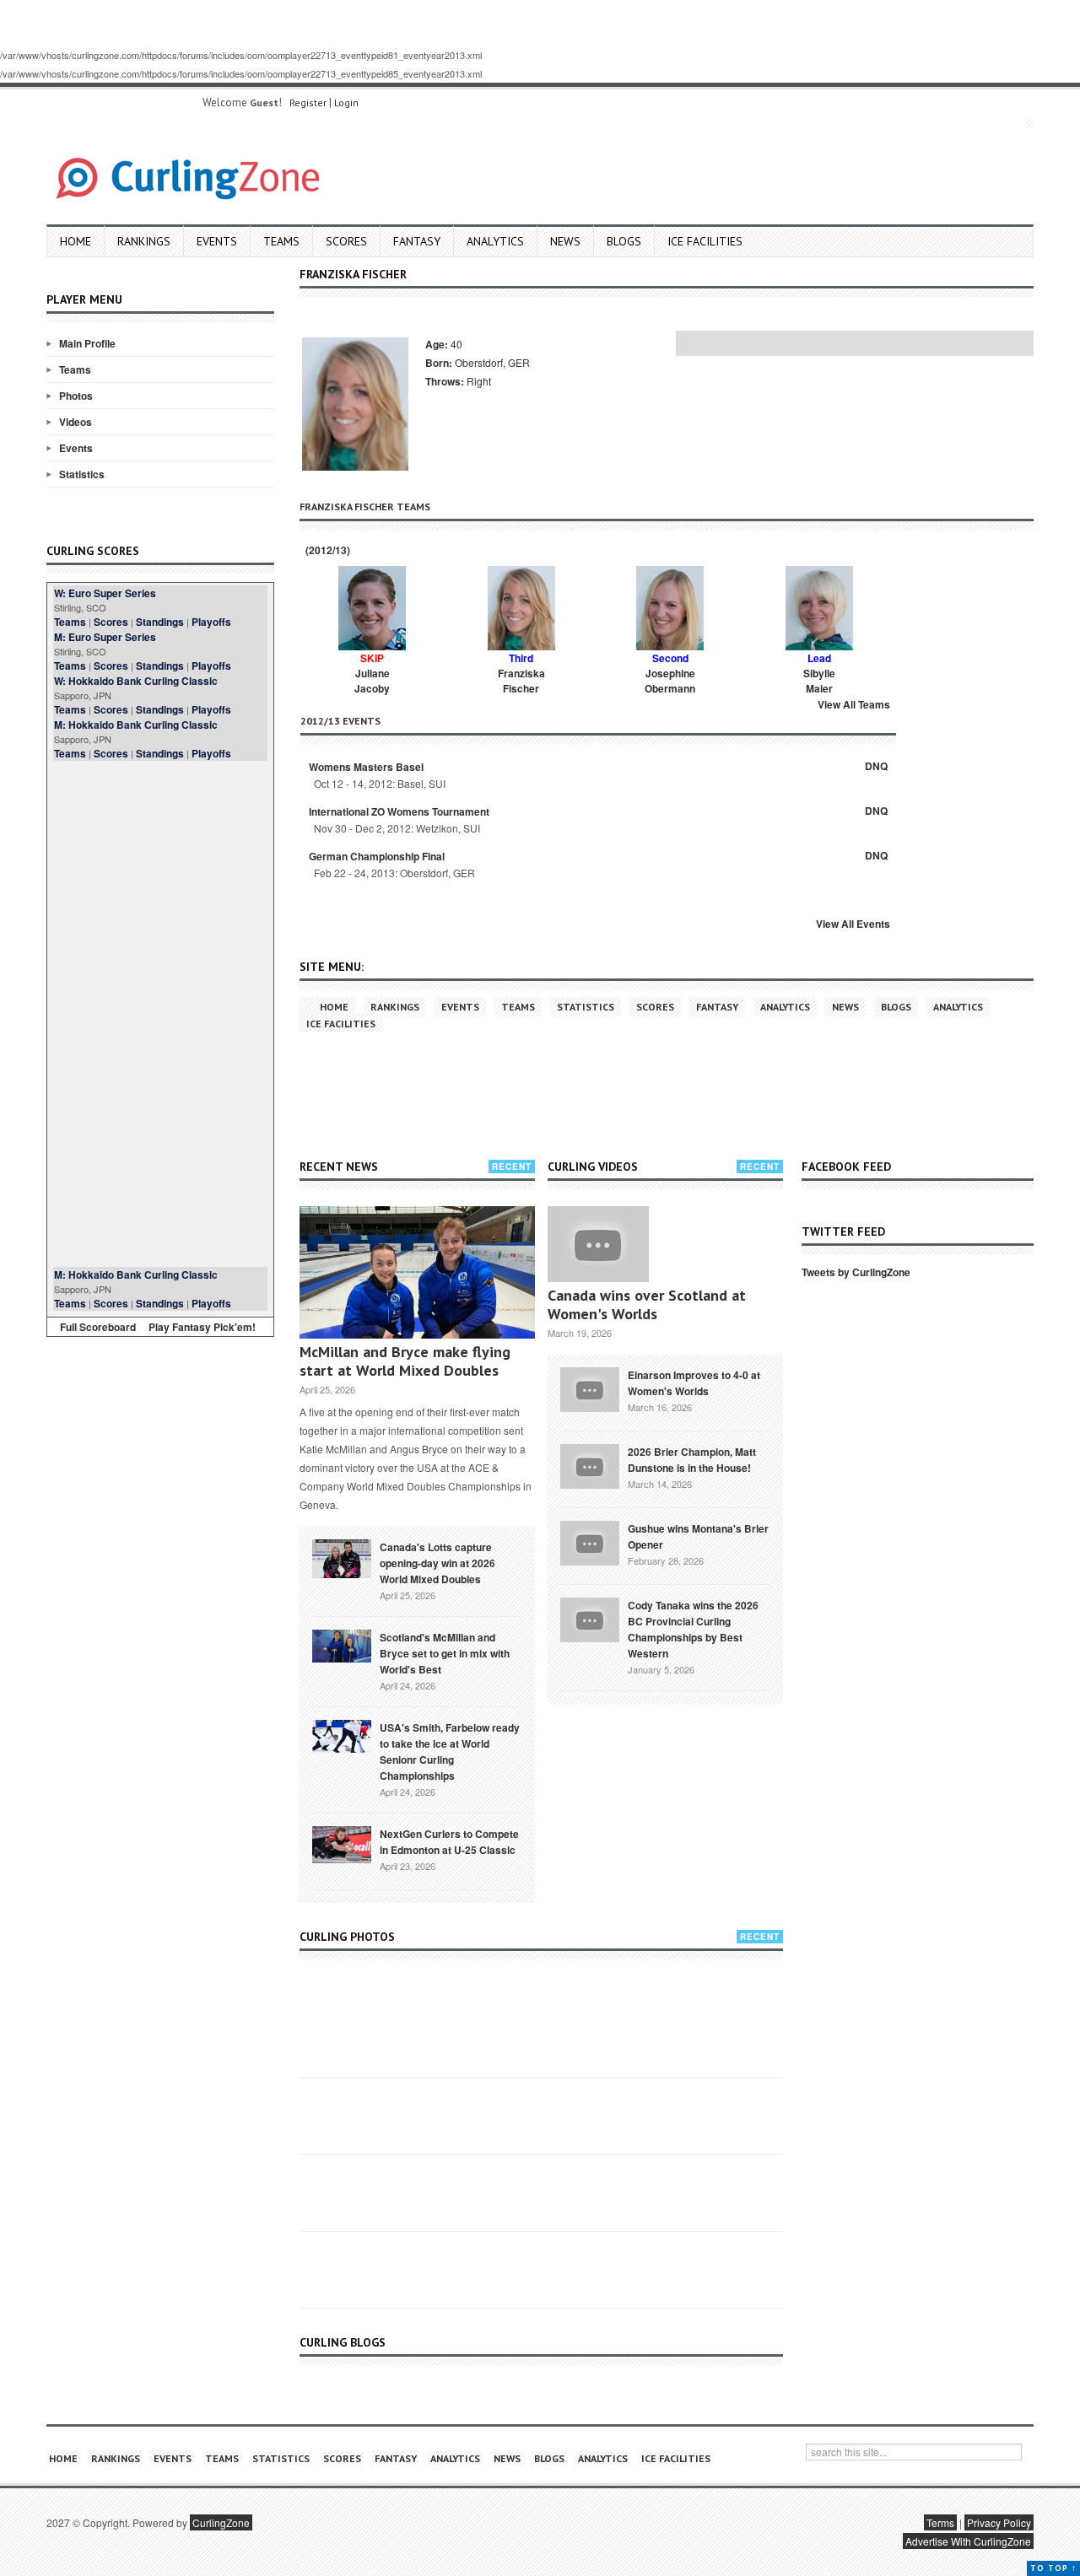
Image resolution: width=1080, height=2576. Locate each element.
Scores (346, 241)
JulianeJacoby (372, 681)
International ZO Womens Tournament (399, 811)
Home (76, 241)
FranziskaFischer (521, 681)
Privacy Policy (999, 2522)
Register (308, 102)
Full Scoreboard (98, 1327)
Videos (76, 422)
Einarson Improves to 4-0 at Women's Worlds (694, 1383)
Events (217, 241)
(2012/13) (327, 550)
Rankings (144, 241)
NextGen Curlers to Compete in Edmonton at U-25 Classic (449, 1842)
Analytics (495, 241)
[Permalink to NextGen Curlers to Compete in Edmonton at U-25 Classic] (342, 1843)
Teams (281, 241)
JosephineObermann (670, 681)
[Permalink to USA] (342, 1735)
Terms (940, 2522)
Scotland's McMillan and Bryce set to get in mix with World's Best (445, 1653)
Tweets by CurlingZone (856, 1272)
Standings (160, 622)
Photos (76, 396)
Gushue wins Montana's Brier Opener (698, 1536)
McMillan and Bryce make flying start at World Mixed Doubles (405, 1361)
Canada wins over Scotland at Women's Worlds (647, 1304)
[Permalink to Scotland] (342, 1645)
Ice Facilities (705, 241)
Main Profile (87, 343)
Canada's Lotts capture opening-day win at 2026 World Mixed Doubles (437, 1563)
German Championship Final (377, 856)
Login (346, 102)
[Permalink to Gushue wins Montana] (590, 1541)
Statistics (82, 474)
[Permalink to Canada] (342, 1557)
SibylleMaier (819, 681)
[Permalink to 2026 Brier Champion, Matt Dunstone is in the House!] (590, 1464)
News (565, 241)
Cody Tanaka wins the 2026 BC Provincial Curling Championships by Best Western (693, 1629)
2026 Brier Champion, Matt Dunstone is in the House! (692, 1460)
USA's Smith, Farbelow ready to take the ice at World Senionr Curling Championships (450, 1751)
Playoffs (211, 622)
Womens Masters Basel (366, 767)
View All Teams (854, 704)
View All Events (853, 924)
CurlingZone (221, 2522)
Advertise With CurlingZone (968, 2541)
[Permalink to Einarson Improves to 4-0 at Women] (590, 1388)
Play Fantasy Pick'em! (202, 1327)
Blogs (624, 241)
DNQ (876, 766)
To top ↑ (1053, 2568)
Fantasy (417, 241)
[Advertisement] (160, 1014)
